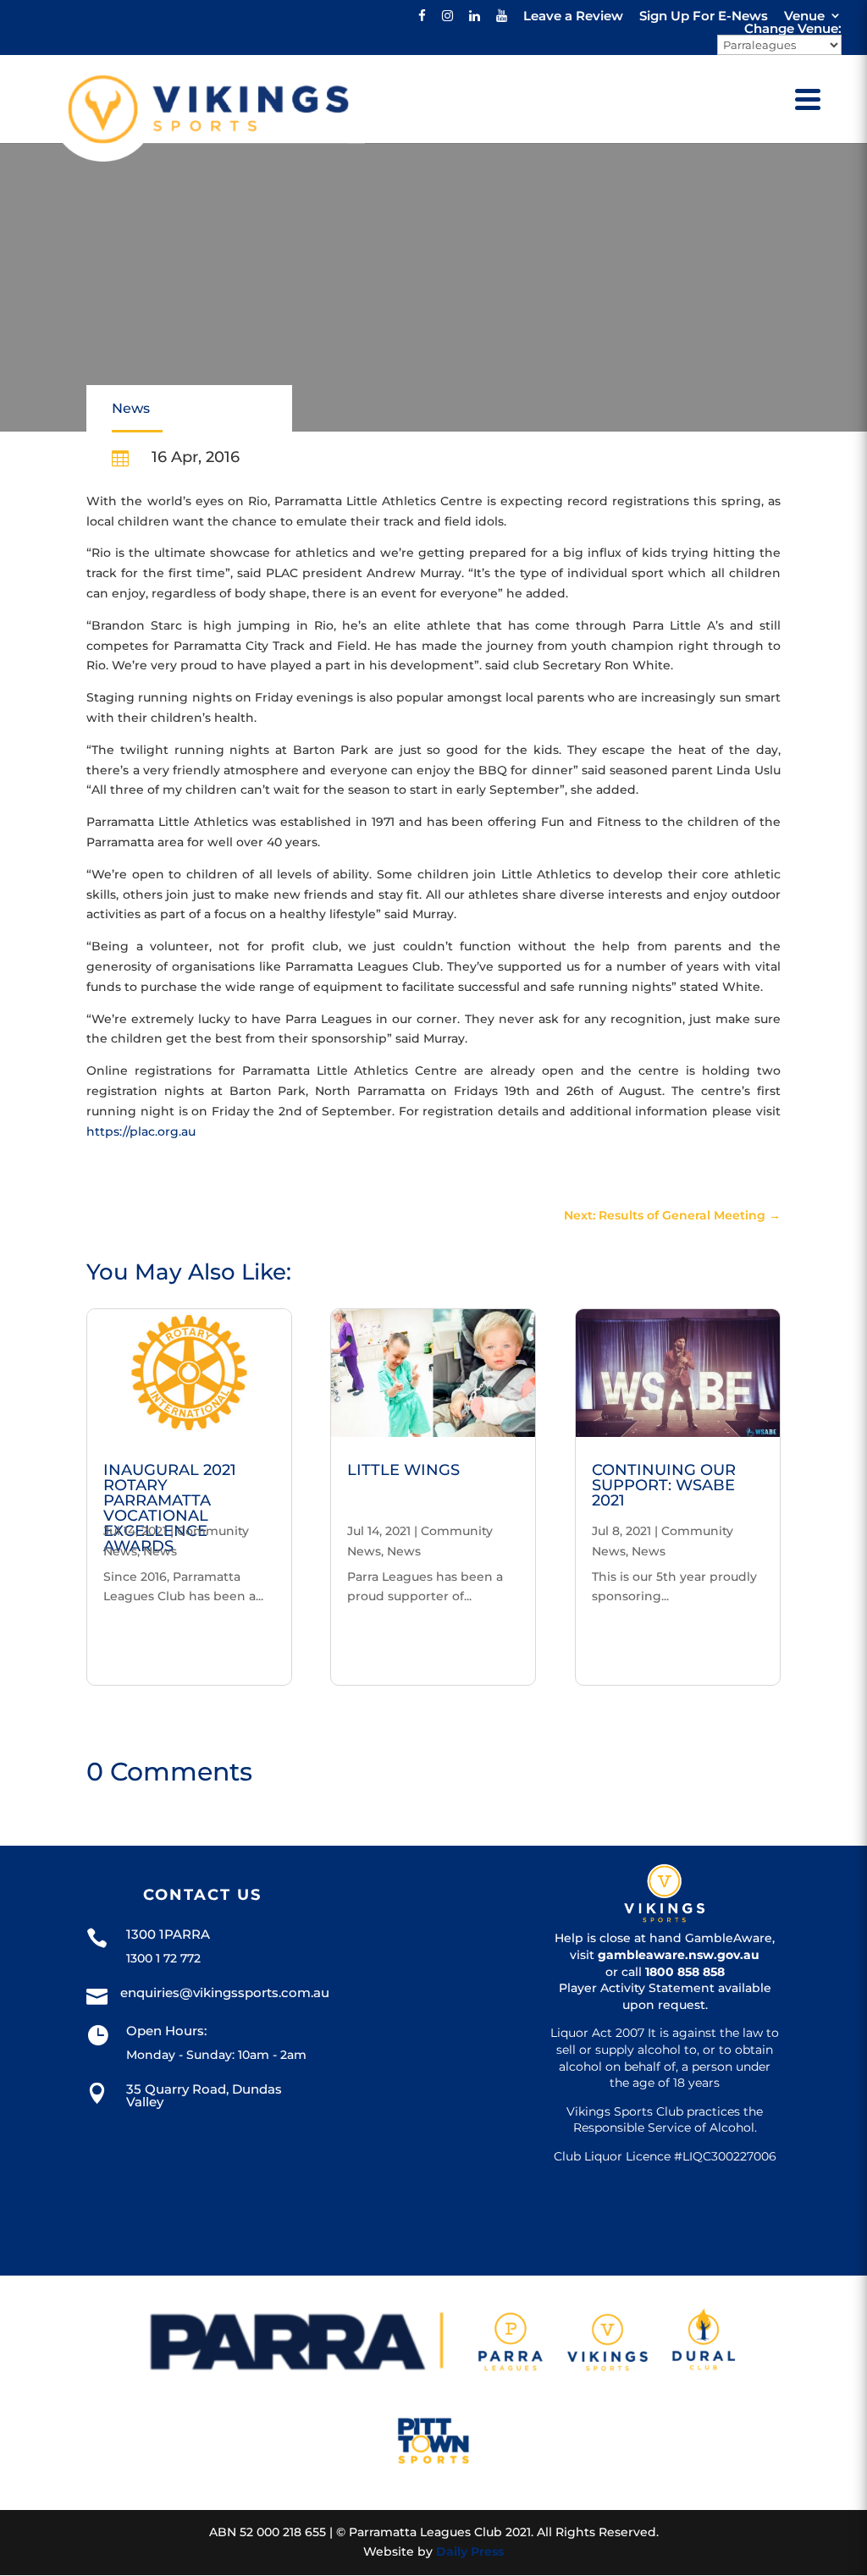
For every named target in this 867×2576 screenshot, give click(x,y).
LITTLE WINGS (403, 1470)
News (131, 408)
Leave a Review (573, 16)
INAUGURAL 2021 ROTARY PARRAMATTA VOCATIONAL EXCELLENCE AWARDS (170, 1508)
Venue (804, 16)
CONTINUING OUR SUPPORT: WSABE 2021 (664, 1485)
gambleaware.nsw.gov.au (679, 1955)
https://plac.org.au (141, 1131)
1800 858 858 (685, 1972)
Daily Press (470, 2551)
